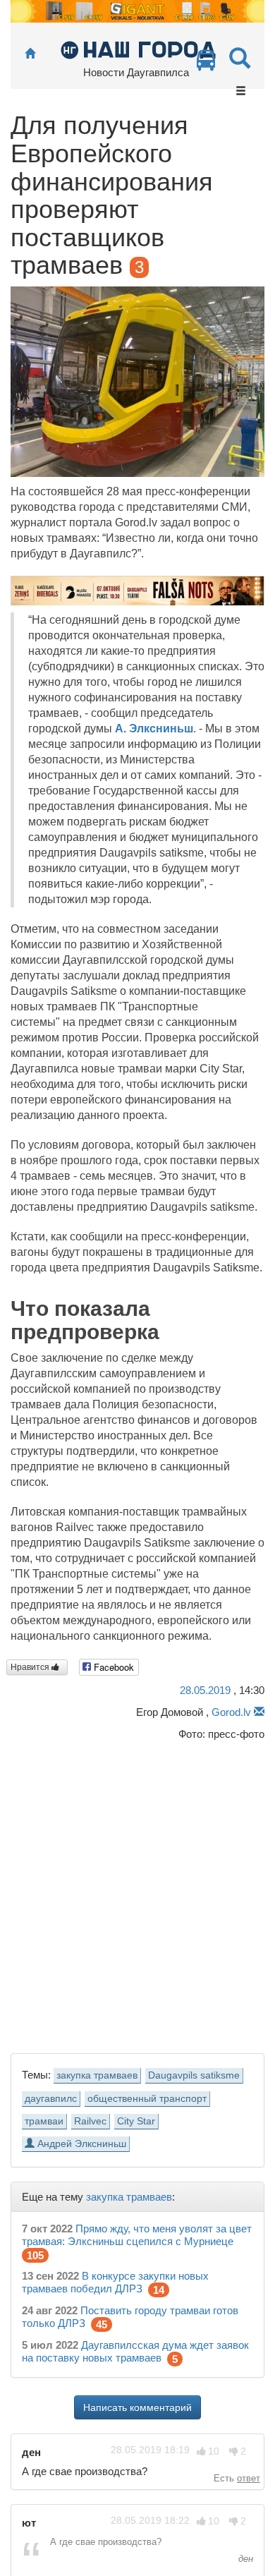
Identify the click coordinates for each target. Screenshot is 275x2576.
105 (35, 2255)
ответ (249, 2478)
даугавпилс (51, 2099)
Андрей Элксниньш (80, 2144)
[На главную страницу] (30, 54)
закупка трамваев (97, 2075)
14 (159, 2290)
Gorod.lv (231, 1712)
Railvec (90, 2121)
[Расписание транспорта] (206, 64)
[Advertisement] (137, 1894)
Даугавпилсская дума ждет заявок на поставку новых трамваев (135, 2351)
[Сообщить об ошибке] (259, 1712)
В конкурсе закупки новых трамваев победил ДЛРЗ (115, 2282)
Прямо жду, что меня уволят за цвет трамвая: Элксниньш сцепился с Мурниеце (137, 2235)
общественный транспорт (147, 2099)
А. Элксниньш (154, 728)
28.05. (205, 1690)
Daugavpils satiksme (194, 2075)
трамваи (44, 2121)
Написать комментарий (137, 2407)
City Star (136, 2121)
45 (102, 2324)
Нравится (31, 1667)
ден (244, 2559)
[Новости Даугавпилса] (138, 49)
